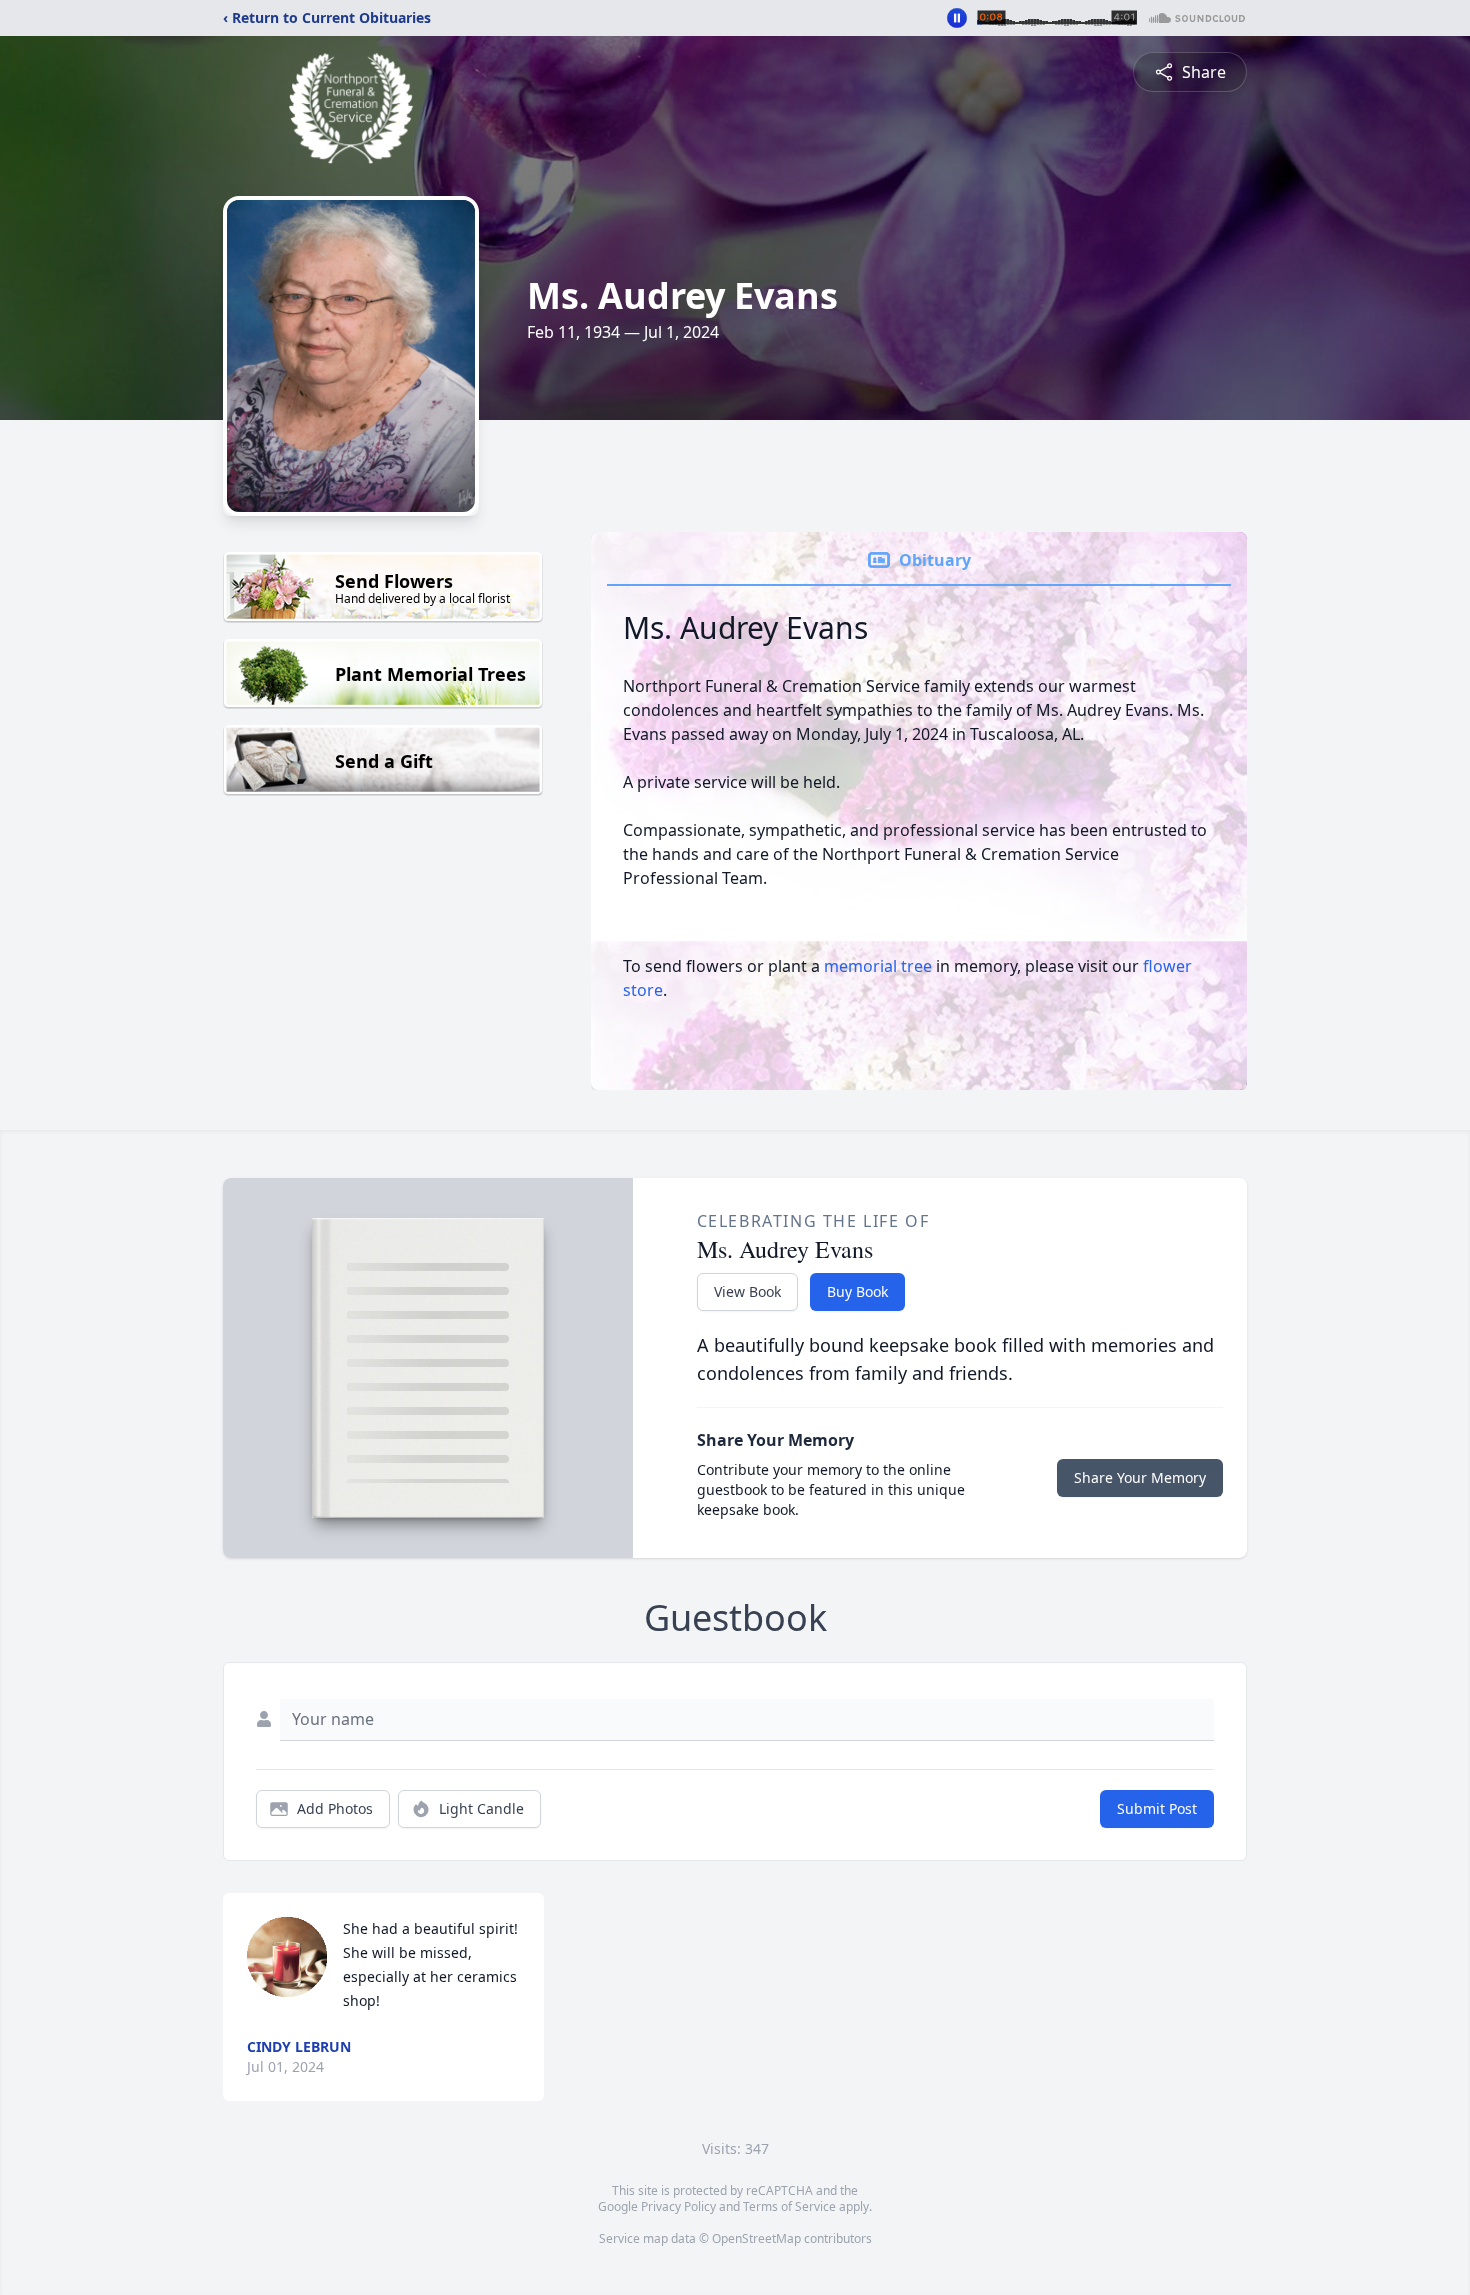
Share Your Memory (1140, 1477)
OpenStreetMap (756, 2238)
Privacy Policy (678, 2206)
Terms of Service (789, 2206)
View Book (747, 1291)
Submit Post (1157, 1808)
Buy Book (857, 1291)
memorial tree (878, 966)
